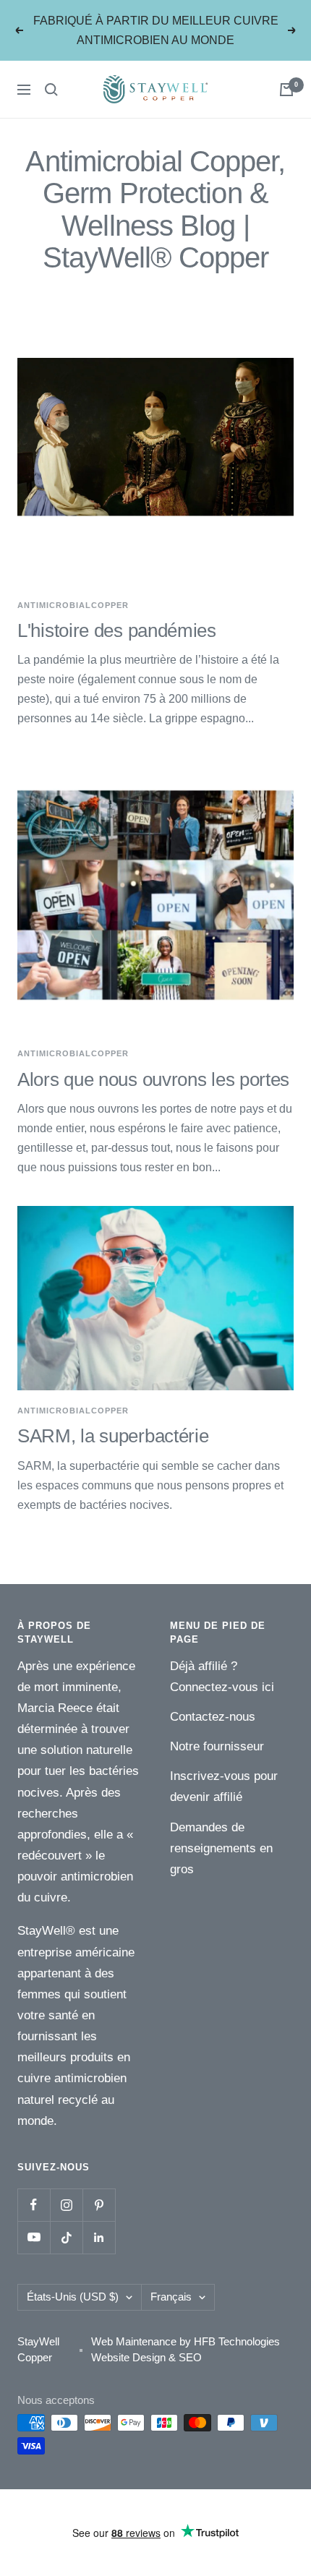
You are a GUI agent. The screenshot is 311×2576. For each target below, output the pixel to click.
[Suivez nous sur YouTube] (34, 2237)
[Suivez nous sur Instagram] (66, 2205)
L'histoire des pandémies (117, 630)
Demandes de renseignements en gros (221, 1848)
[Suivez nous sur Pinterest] (99, 2205)
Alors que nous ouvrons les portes (153, 1079)
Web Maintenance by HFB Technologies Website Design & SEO (186, 2350)
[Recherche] (51, 90)
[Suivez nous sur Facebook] (34, 2205)
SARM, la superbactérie (113, 1436)
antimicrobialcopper (73, 605)
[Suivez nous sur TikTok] (66, 2237)
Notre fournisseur (217, 1746)
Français (171, 2297)
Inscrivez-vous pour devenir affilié (224, 1786)
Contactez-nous (213, 1717)
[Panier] (286, 90)
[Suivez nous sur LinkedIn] (99, 2237)
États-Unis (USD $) (73, 2297)
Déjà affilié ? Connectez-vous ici (222, 1677)
